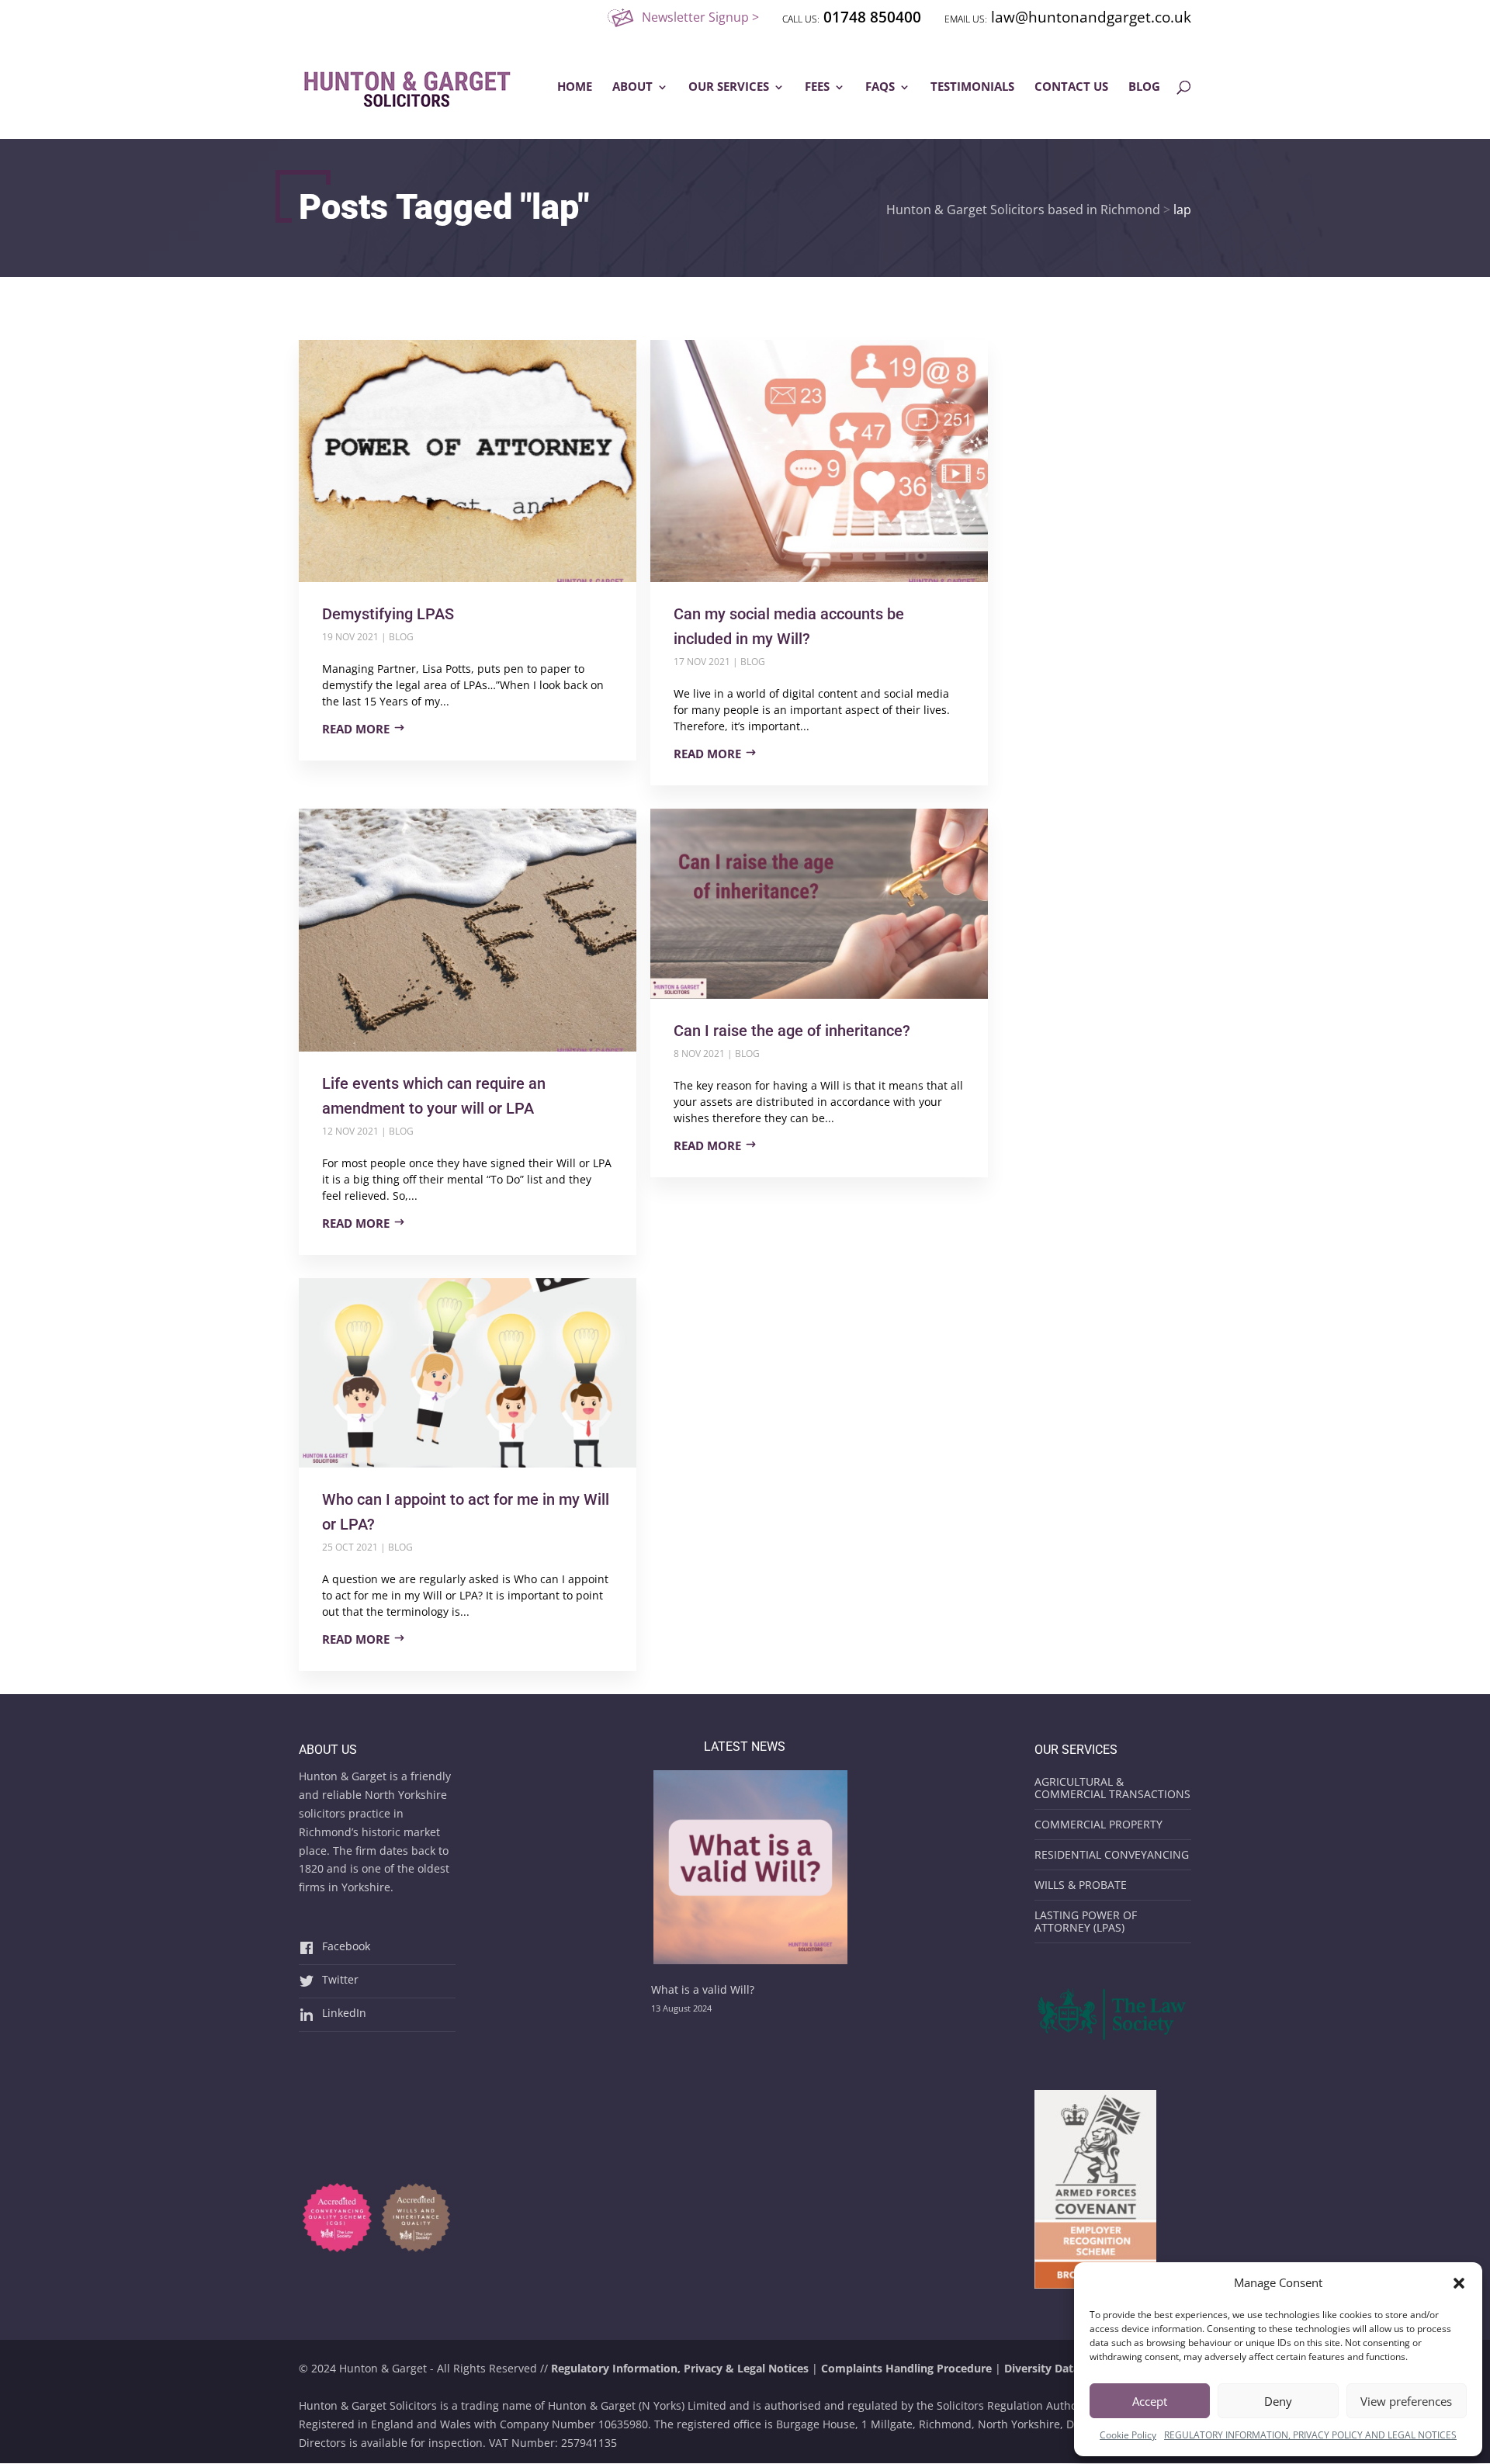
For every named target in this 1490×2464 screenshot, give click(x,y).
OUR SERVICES (729, 87)
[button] (1459, 2283)
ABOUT (632, 87)
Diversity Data (1042, 2368)
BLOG (1144, 87)
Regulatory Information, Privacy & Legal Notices (680, 2368)
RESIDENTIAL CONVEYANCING (1112, 1854)
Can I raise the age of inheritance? (792, 1031)
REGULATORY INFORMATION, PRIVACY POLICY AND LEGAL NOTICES (1310, 2435)
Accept (1150, 2401)
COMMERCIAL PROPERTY (1098, 1824)
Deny (1278, 2401)
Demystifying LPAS (388, 614)
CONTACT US (1071, 87)
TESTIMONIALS (972, 87)
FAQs (880, 87)
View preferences (1406, 2401)
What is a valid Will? (703, 1989)
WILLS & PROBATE (1081, 1885)
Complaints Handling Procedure (906, 2368)
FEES (817, 87)
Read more (356, 729)
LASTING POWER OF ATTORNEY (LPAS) (1086, 1921)
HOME (575, 87)
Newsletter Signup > (700, 17)
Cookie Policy (1128, 2435)
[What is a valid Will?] (750, 1870)
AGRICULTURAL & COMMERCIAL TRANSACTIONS (1112, 1788)
